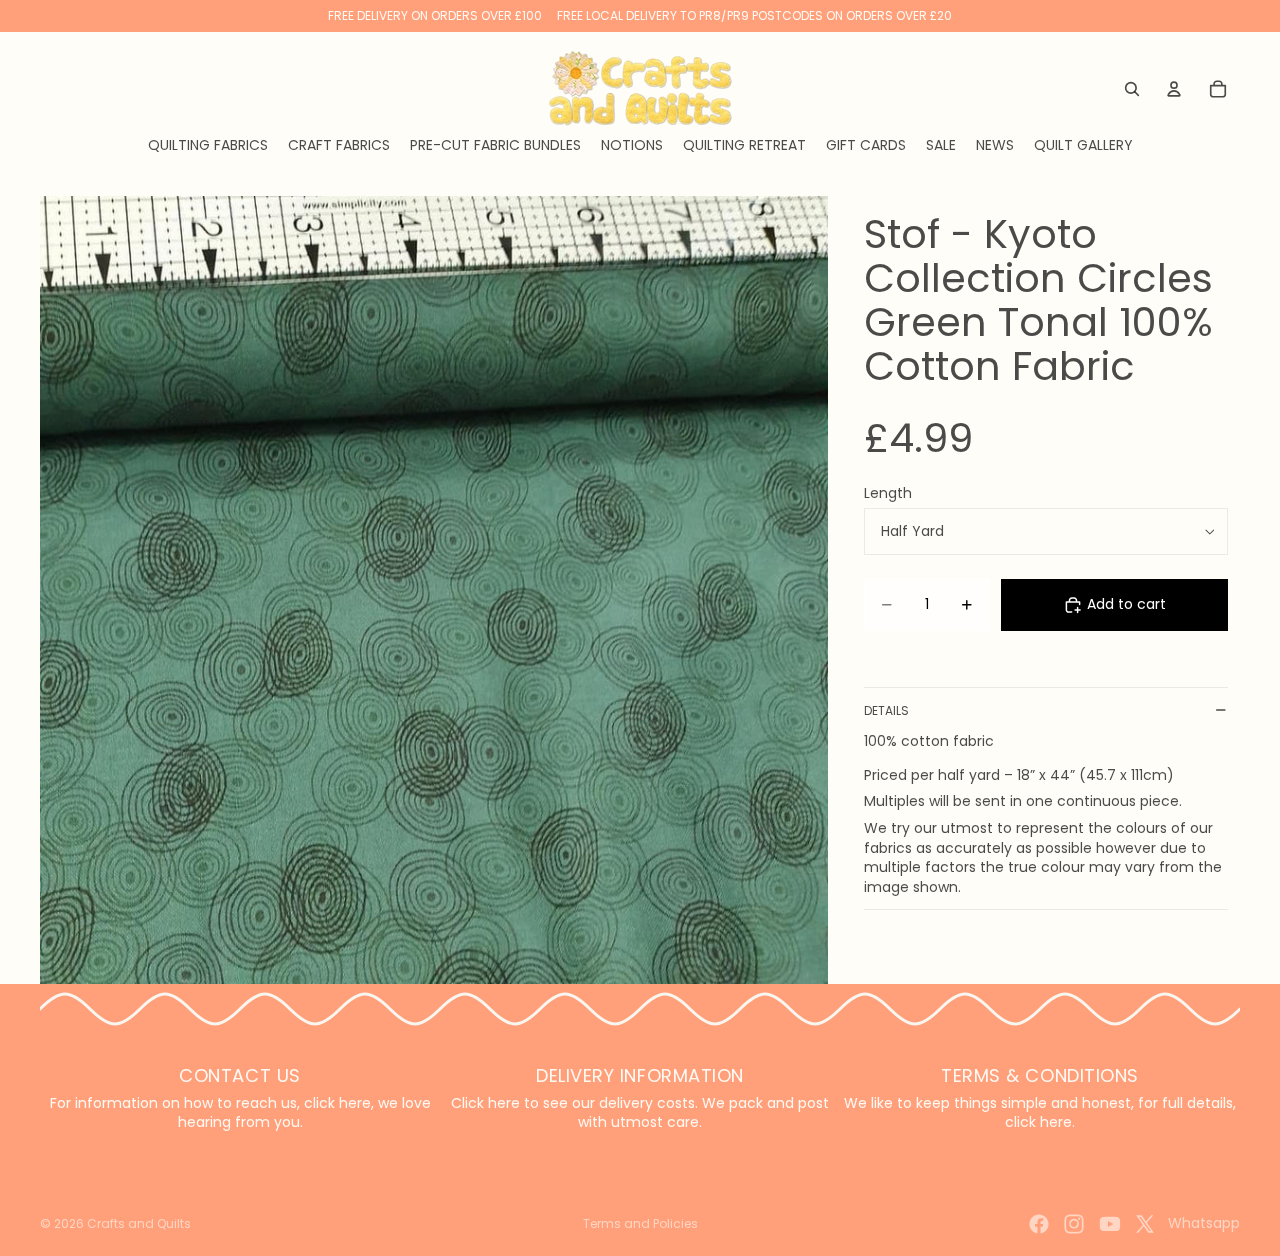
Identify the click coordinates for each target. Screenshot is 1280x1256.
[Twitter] (1145, 1224)
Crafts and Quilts (139, 1223)
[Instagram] (1074, 1224)
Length (888, 493)
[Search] (1132, 89)
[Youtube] (1110, 1224)
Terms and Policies (640, 1223)
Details (886, 710)
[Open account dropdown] (1174, 89)
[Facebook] (1039, 1224)
